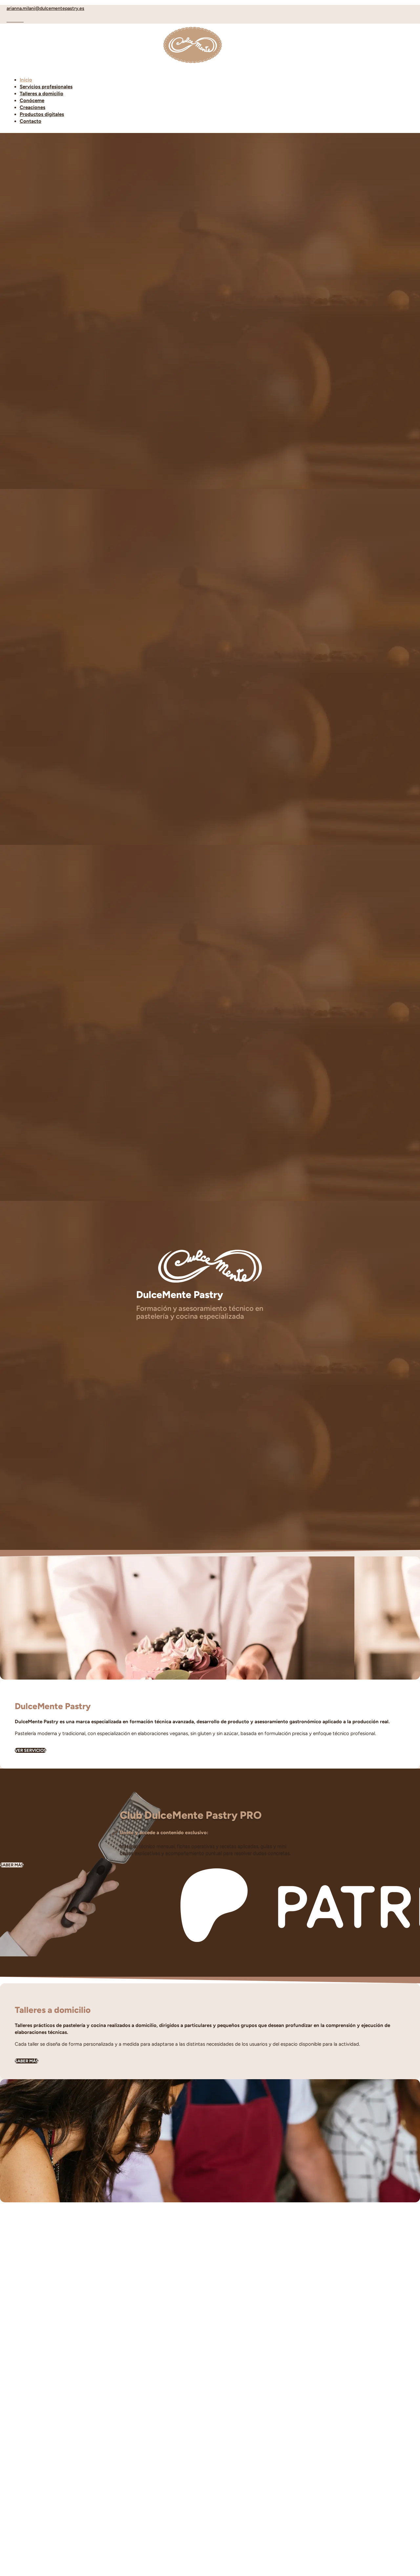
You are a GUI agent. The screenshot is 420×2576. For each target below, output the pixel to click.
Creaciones (32, 107)
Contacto (31, 121)
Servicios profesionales (46, 87)
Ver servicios (31, 1750)
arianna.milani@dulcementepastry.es (45, 8)
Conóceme (32, 100)
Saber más (12, 1865)
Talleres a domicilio (42, 94)
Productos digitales (42, 114)
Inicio (26, 80)
